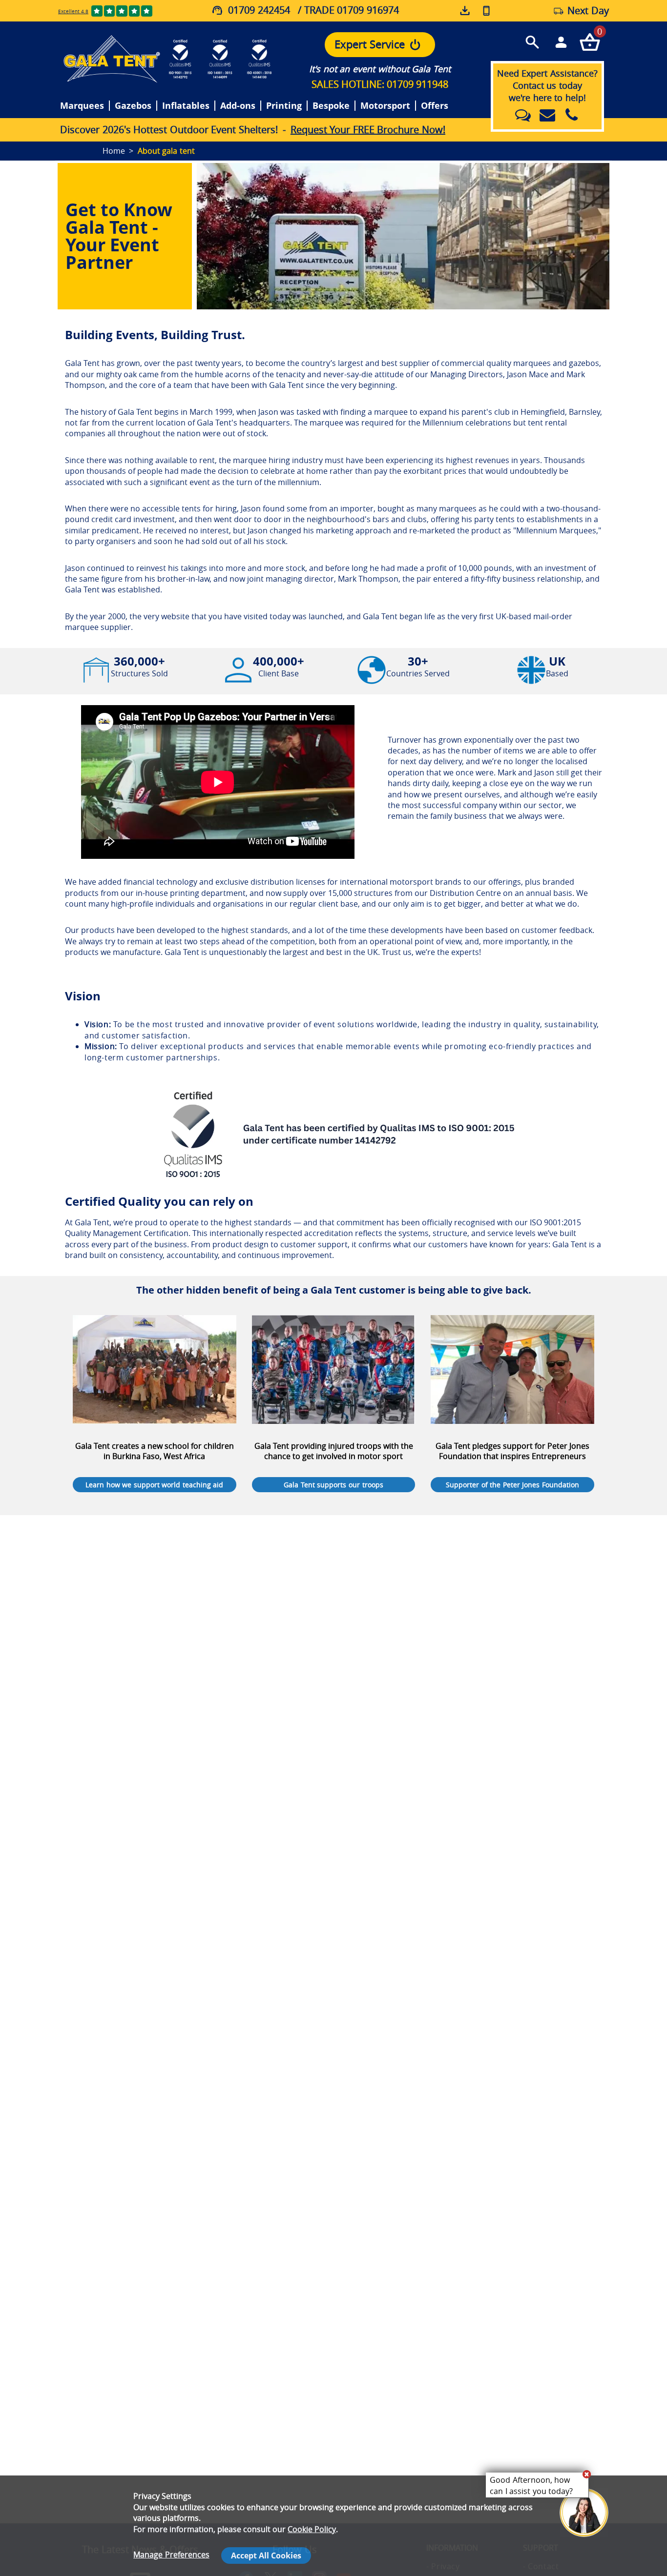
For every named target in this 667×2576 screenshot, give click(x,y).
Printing (284, 106)
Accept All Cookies (266, 2556)
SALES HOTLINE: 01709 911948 (380, 84)
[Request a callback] (486, 10)
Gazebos (133, 106)
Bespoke (331, 106)
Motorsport (385, 106)
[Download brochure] (466, 11)
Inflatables (186, 106)
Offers (435, 106)
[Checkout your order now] (590, 42)
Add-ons (238, 106)
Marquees (82, 106)
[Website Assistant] (586, 2474)
